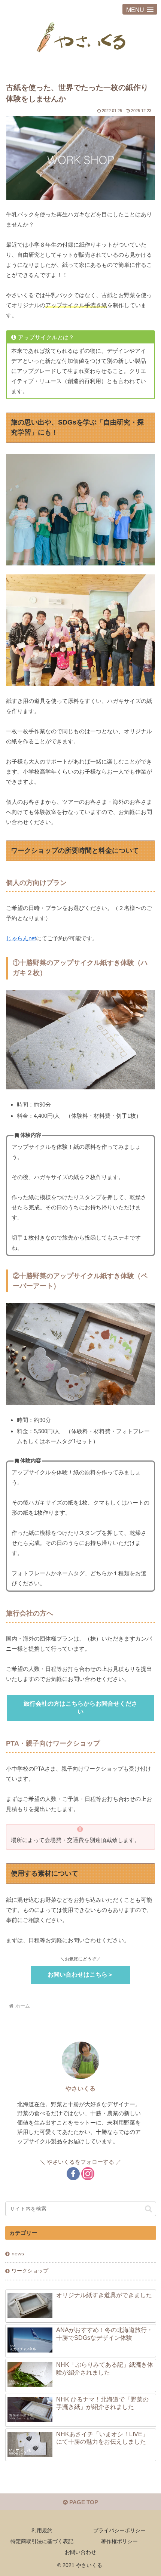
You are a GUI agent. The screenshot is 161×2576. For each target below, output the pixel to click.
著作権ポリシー (119, 2541)
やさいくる (80, 2088)
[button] (148, 2209)
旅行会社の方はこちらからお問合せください (80, 1707)
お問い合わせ (80, 2552)
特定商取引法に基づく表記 (42, 2541)
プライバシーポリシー (119, 2530)
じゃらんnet (21, 938)
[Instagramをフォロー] (88, 2174)
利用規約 (42, 2530)
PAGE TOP (83, 2502)
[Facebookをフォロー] (73, 2174)
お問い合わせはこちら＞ (80, 1975)
